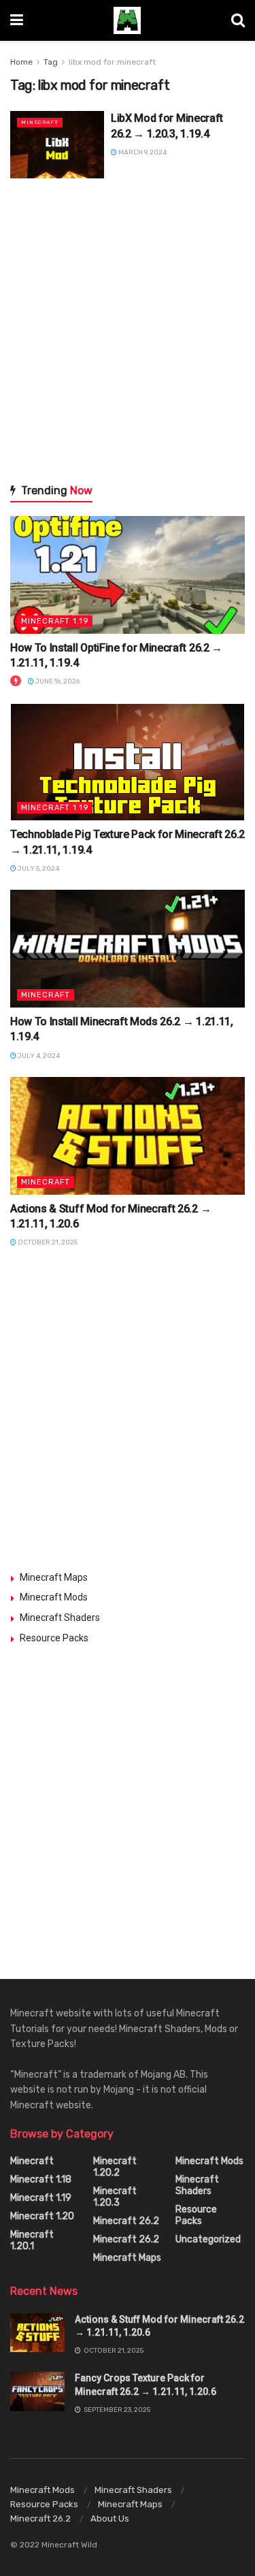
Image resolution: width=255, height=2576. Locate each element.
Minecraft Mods (54, 1597)
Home (21, 62)
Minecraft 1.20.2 (115, 2167)
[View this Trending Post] (16, 681)
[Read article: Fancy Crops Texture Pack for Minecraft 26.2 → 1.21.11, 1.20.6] (37, 2391)
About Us (110, 2518)
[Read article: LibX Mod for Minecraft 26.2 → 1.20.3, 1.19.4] (57, 145)
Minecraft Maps (54, 1577)
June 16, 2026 (57, 681)
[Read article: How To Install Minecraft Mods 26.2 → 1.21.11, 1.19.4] (128, 949)
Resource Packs (54, 1638)
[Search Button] (238, 20)
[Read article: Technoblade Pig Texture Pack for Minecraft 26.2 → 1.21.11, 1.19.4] (128, 762)
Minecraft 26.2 (126, 2221)
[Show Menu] (17, 20)
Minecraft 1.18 (41, 2179)
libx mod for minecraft (112, 62)
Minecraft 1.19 (55, 621)
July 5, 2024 (38, 869)
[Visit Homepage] (127, 20)
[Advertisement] (128, 330)
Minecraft (40, 122)
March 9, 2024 (142, 152)
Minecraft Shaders (60, 1617)
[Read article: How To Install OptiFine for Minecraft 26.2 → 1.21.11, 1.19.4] (128, 575)
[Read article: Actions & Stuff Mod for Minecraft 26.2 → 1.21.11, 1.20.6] (128, 1136)
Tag (51, 62)
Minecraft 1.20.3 (115, 2197)
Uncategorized (208, 2239)
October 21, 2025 (47, 1242)
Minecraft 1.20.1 (32, 2240)
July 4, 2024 (38, 1056)
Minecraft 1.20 (42, 2216)
